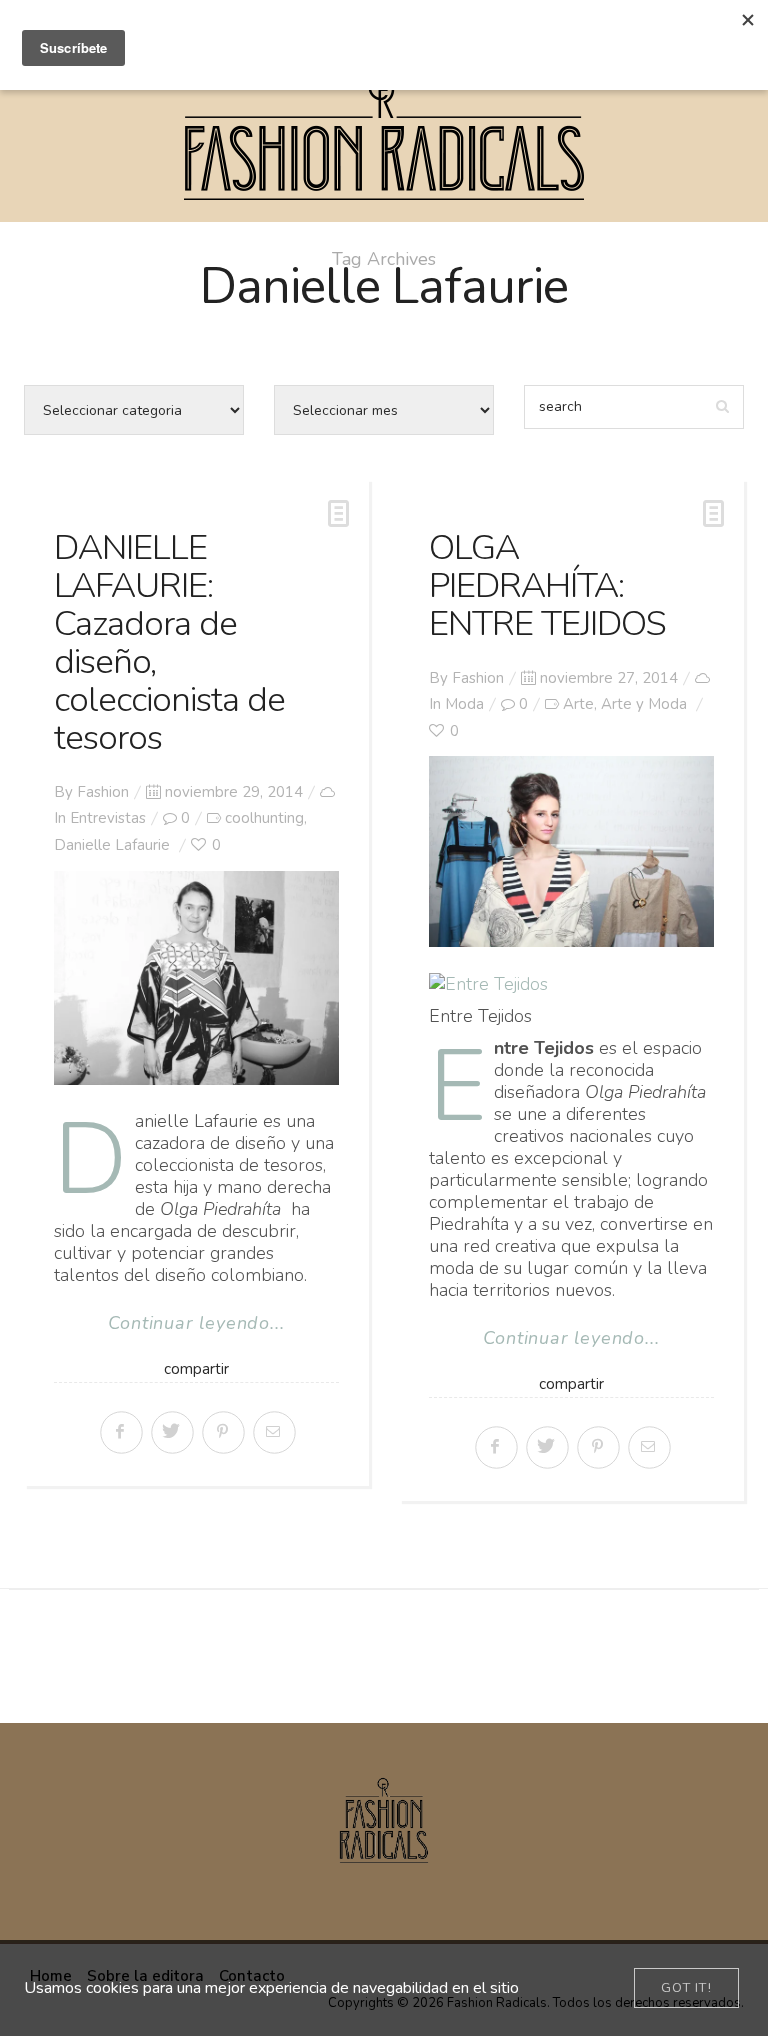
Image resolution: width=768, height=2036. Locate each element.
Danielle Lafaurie (112, 845)
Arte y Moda (644, 704)
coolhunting (264, 818)
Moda (464, 704)
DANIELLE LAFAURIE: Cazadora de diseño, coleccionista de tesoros (169, 642)
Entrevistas (108, 818)
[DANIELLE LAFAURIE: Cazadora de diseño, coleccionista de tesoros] (196, 978)
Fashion (103, 792)
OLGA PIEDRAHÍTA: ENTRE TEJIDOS (547, 585)
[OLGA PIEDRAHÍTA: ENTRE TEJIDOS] (571, 851)
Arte (578, 704)
